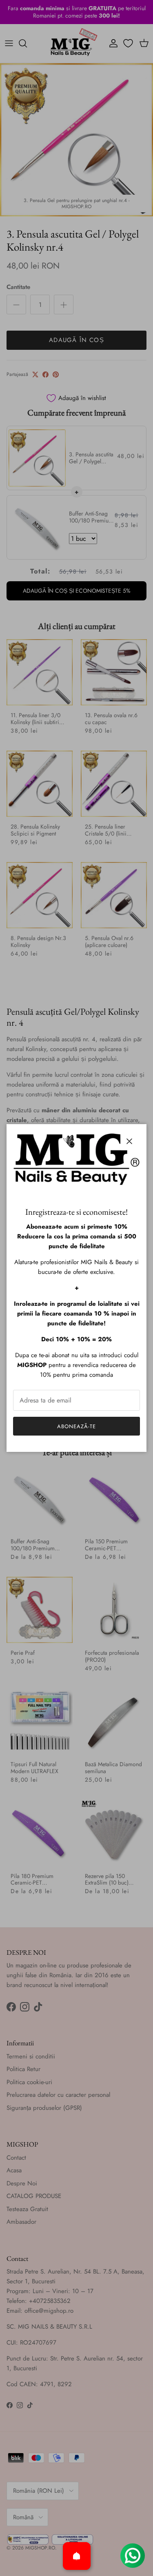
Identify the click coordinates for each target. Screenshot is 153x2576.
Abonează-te (76, 1426)
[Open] (77, 2556)
